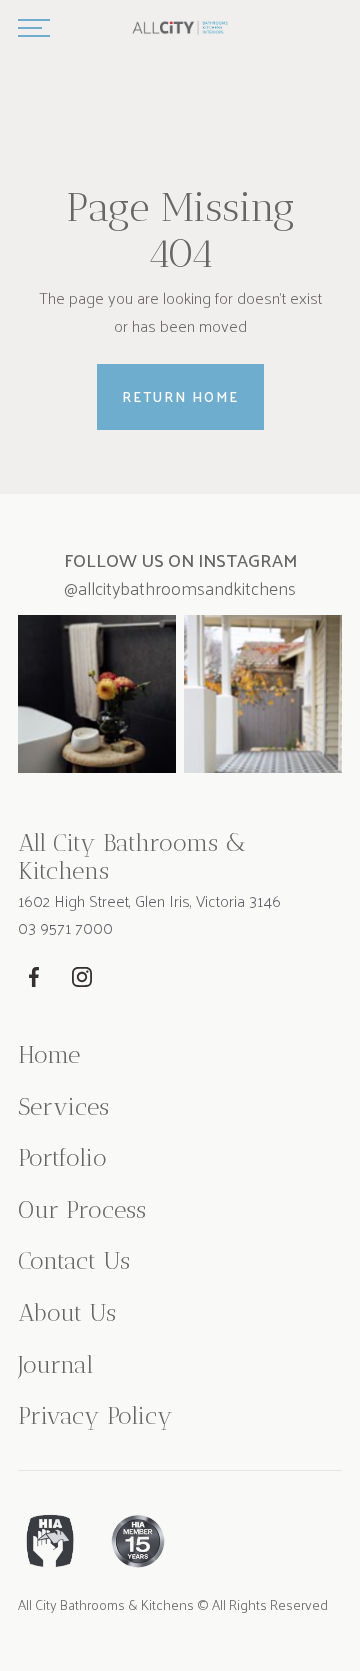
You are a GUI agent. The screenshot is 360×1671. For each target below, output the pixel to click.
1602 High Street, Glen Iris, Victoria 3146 (149, 901)
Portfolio (62, 1158)
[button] (34, 28)
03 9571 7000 (65, 928)
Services (63, 1107)
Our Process (82, 1210)
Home (49, 1055)
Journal (55, 1365)
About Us (67, 1313)
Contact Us (74, 1261)
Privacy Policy (95, 1416)
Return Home (180, 396)
